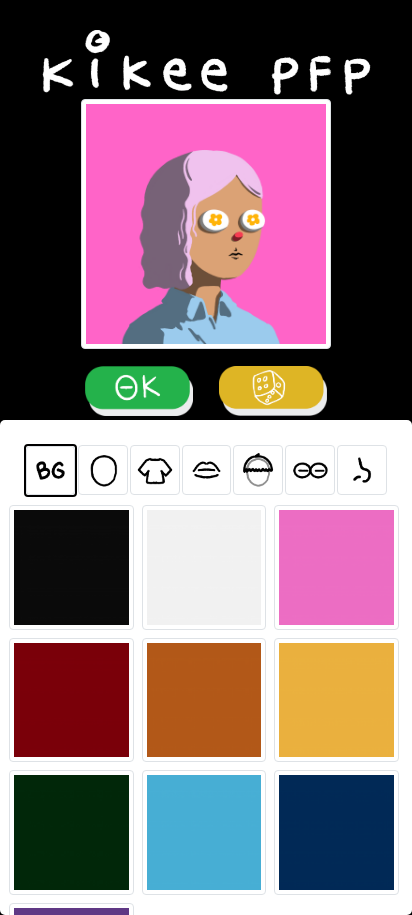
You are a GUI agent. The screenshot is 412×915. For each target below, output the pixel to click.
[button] (50, 470)
